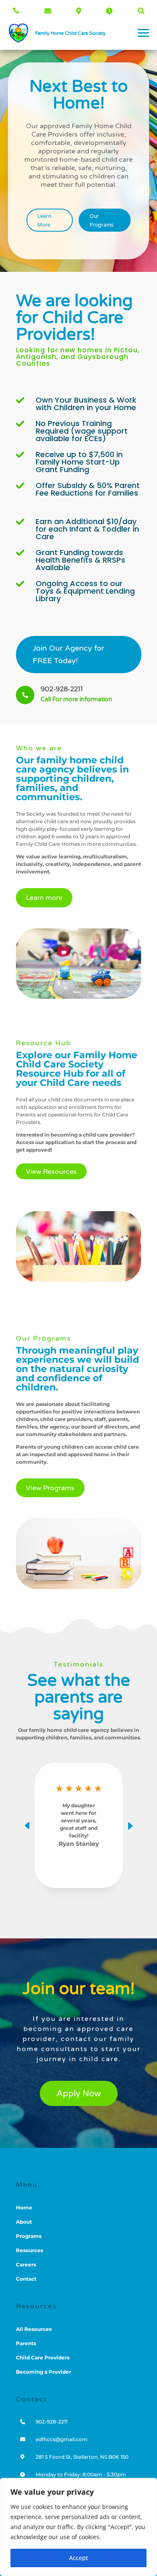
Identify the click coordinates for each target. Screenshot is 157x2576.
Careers (26, 2265)
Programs (29, 2236)
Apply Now (79, 2094)
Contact (26, 2279)
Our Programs (102, 220)
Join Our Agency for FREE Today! (68, 655)
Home (24, 2208)
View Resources (51, 1172)
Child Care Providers (43, 2358)
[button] (130, 1825)
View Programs (50, 1488)
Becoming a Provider (44, 2372)
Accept (78, 2558)
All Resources (34, 2329)
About (24, 2222)
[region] (78, 2527)
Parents (26, 2343)
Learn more (44, 898)
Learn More (44, 220)
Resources (30, 2250)
